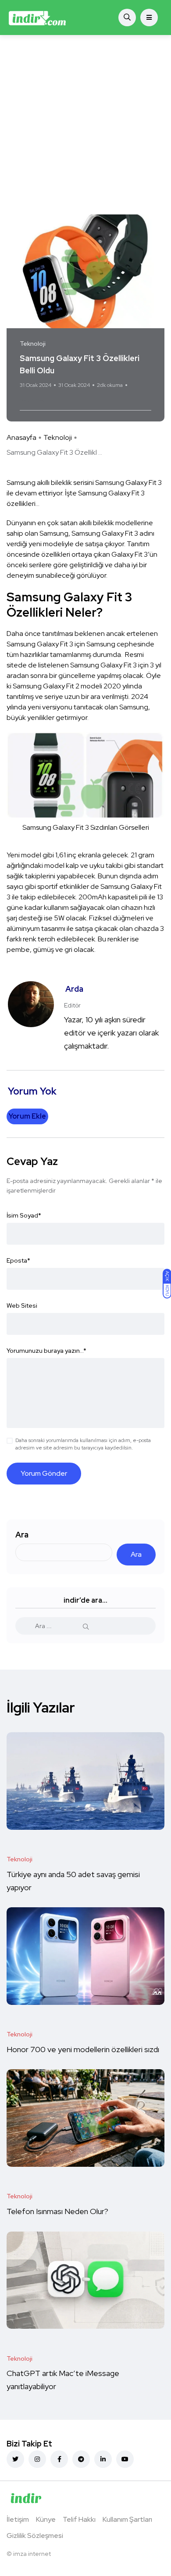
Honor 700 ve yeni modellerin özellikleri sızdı (84, 2049)
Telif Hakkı (79, 2519)
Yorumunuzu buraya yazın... (46, 1351)
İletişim (18, 2519)
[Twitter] (15, 2459)
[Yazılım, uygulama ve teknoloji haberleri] (37, 18)
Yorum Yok (32, 400)
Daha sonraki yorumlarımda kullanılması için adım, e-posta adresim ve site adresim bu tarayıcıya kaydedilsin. (83, 1444)
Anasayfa (21, 437)
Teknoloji (58, 437)
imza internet (32, 2554)
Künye (46, 2519)
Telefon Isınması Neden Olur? (58, 2211)
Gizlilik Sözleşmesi (35, 2536)
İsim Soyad (24, 1215)
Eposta (18, 1260)
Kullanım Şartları (127, 2519)
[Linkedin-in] (103, 2459)
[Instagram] (37, 2459)
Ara (22, 1535)
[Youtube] (125, 2459)
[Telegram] (81, 2459)
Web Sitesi (22, 1306)
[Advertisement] (85, 125)
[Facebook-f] (59, 2459)
